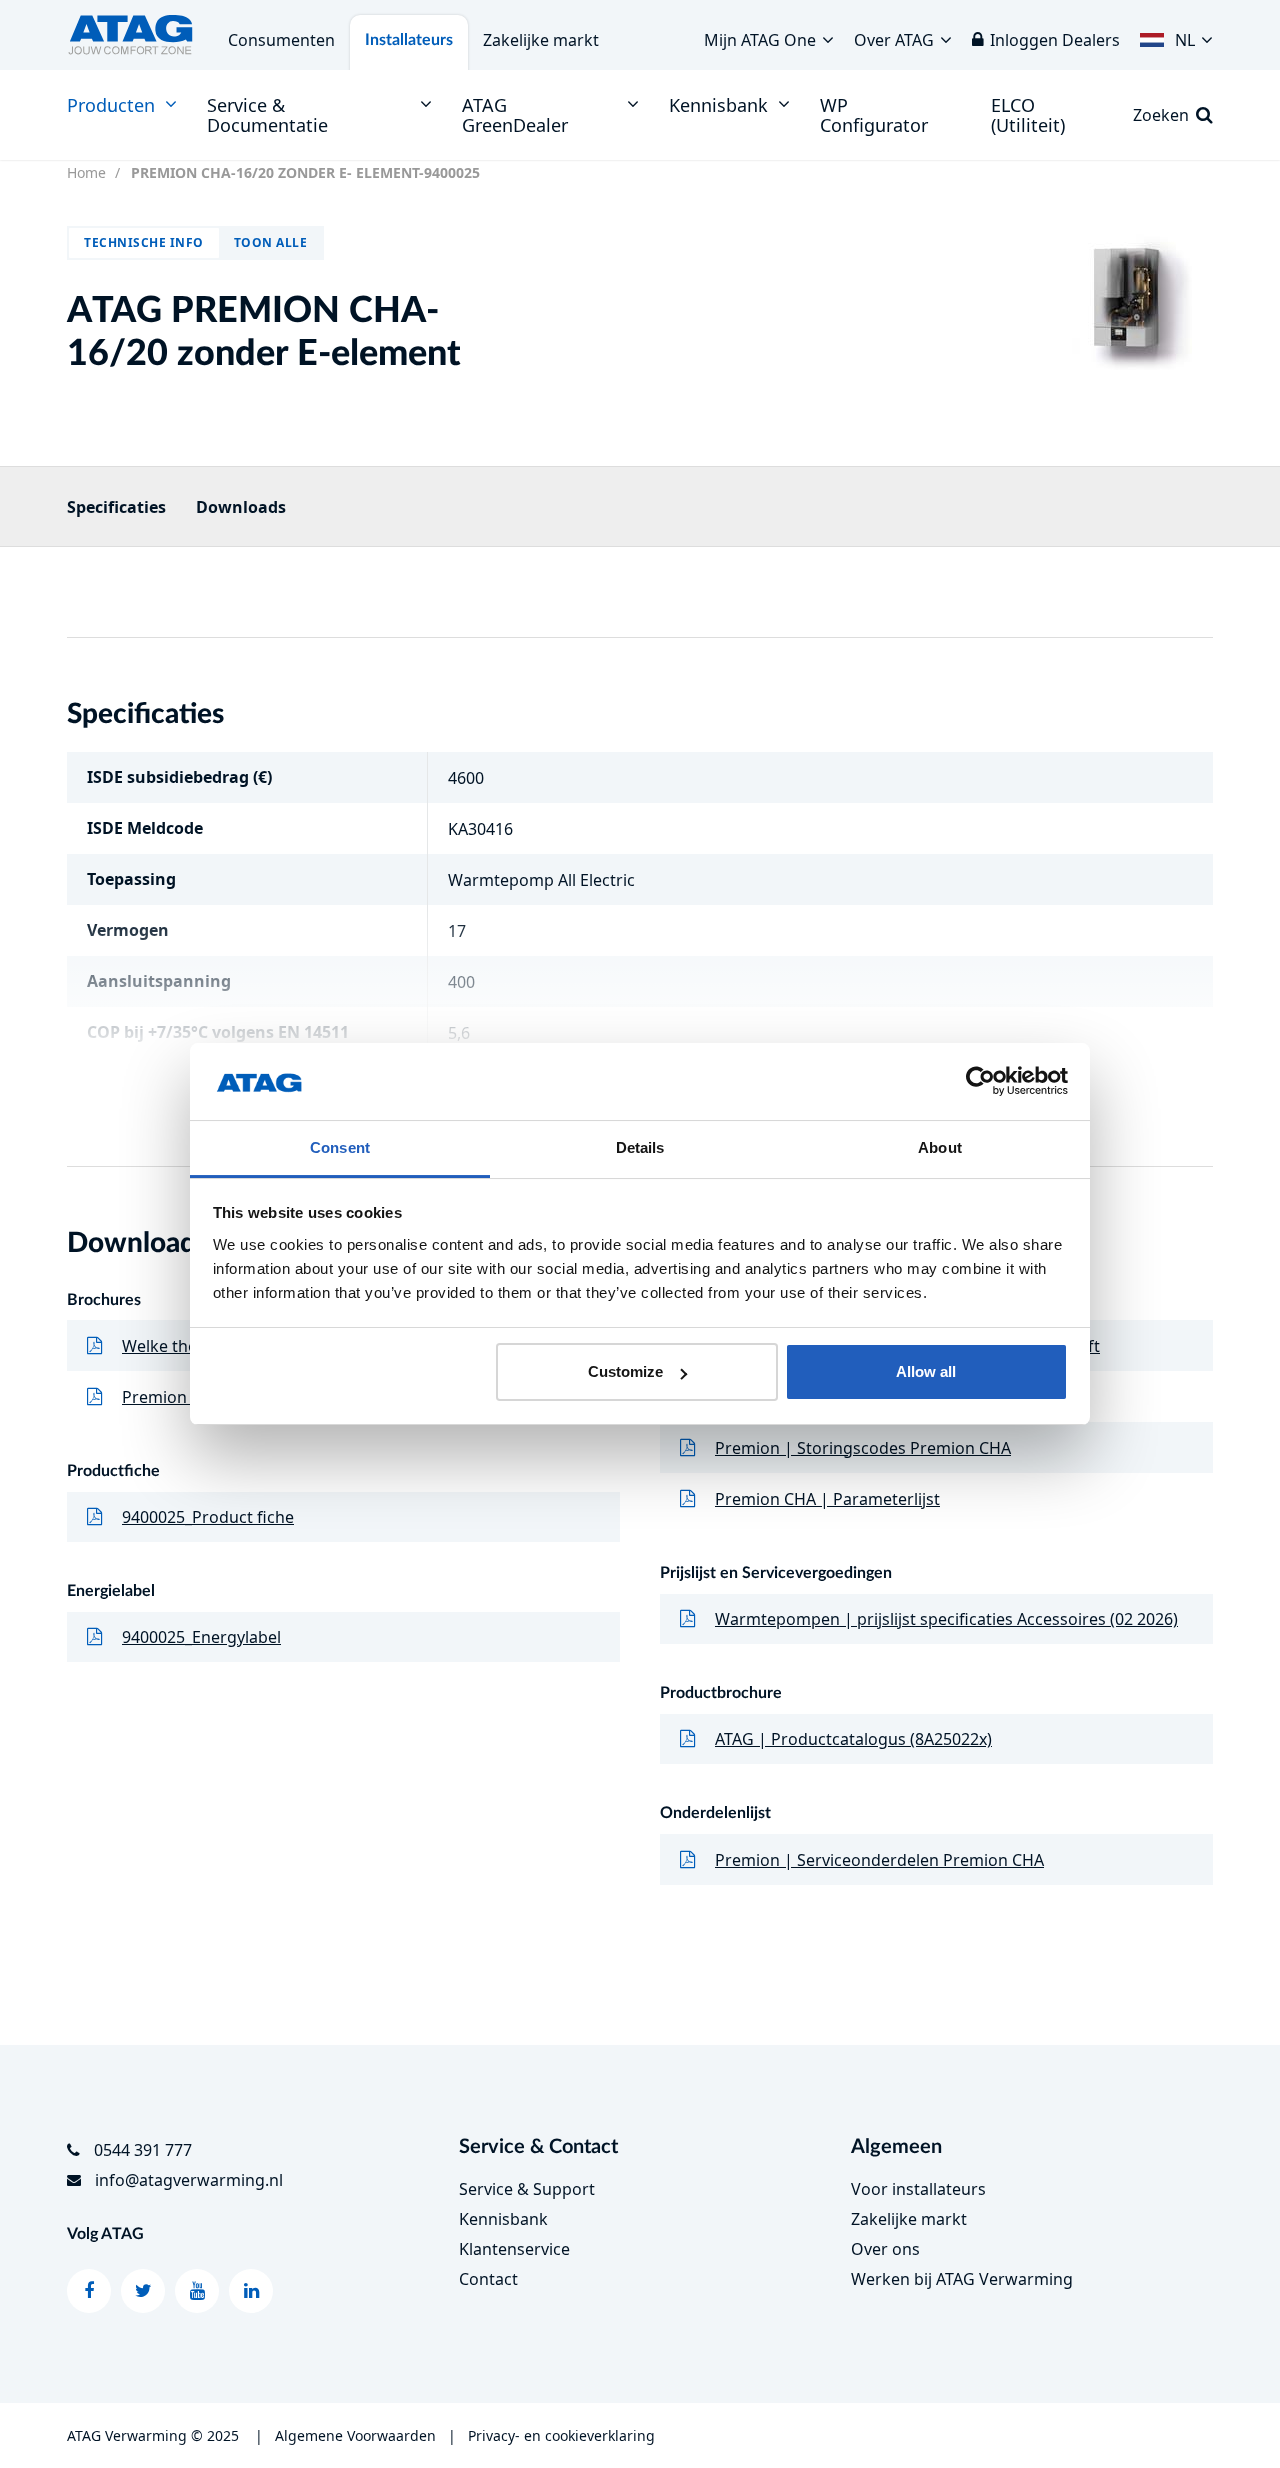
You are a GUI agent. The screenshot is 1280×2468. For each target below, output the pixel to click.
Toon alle (271, 242)
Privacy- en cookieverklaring (561, 2435)
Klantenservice (514, 2249)
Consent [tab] (340, 1147)
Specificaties (116, 507)
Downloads (241, 507)
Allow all (926, 1371)
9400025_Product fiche (208, 1517)
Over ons (885, 2249)
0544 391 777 (143, 2150)
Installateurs (409, 40)
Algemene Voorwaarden (355, 2435)
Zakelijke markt (541, 40)
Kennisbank (503, 2219)
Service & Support (527, 2189)
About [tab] (940, 1147)
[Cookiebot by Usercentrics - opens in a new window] (980, 1082)
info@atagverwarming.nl (189, 2180)
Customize (625, 1371)
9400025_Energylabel (201, 1637)
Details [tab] (640, 1147)
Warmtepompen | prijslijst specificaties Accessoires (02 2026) (946, 1619)
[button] (1176, 35)
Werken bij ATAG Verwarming (962, 2279)
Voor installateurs (918, 2189)
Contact (488, 2279)
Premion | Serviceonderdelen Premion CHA (879, 1860)
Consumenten (281, 40)
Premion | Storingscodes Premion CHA (863, 1448)
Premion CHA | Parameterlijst (827, 1499)
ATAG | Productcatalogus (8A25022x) (853, 1739)
